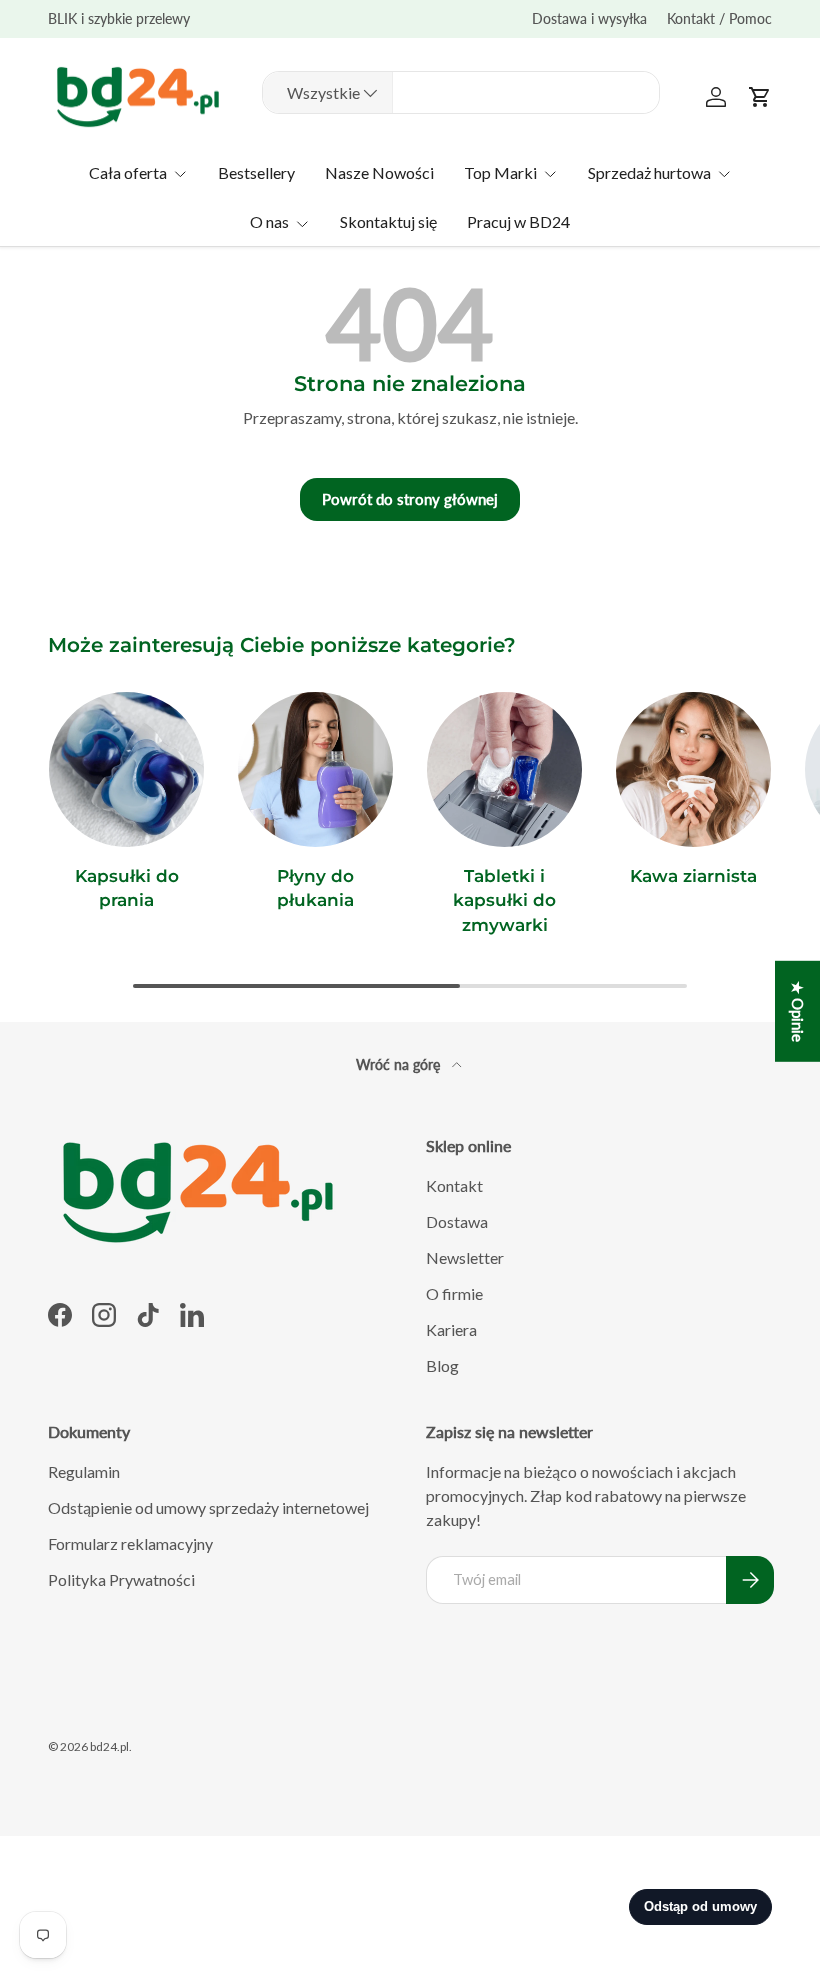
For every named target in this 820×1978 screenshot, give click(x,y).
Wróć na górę (400, 1064)
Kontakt (454, 1185)
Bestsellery (256, 172)
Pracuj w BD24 (518, 221)
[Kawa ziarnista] (693, 769)
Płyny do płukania (315, 887)
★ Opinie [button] (798, 1011)
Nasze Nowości (379, 172)
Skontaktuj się (388, 221)
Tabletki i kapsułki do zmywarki (504, 900)
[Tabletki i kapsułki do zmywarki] (504, 769)
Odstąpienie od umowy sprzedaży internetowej (208, 1507)
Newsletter (465, 1257)
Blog (442, 1365)
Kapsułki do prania (127, 887)
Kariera (451, 1329)
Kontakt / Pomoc (719, 18)
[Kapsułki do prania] (126, 769)
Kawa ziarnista (693, 875)
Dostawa (457, 1221)
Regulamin (84, 1471)
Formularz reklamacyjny (130, 1543)
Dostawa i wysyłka (589, 18)
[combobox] (461, 92)
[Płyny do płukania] (315, 769)
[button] (760, 97)
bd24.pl (109, 1746)
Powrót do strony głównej (410, 499)
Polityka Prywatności (121, 1579)
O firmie (454, 1293)
